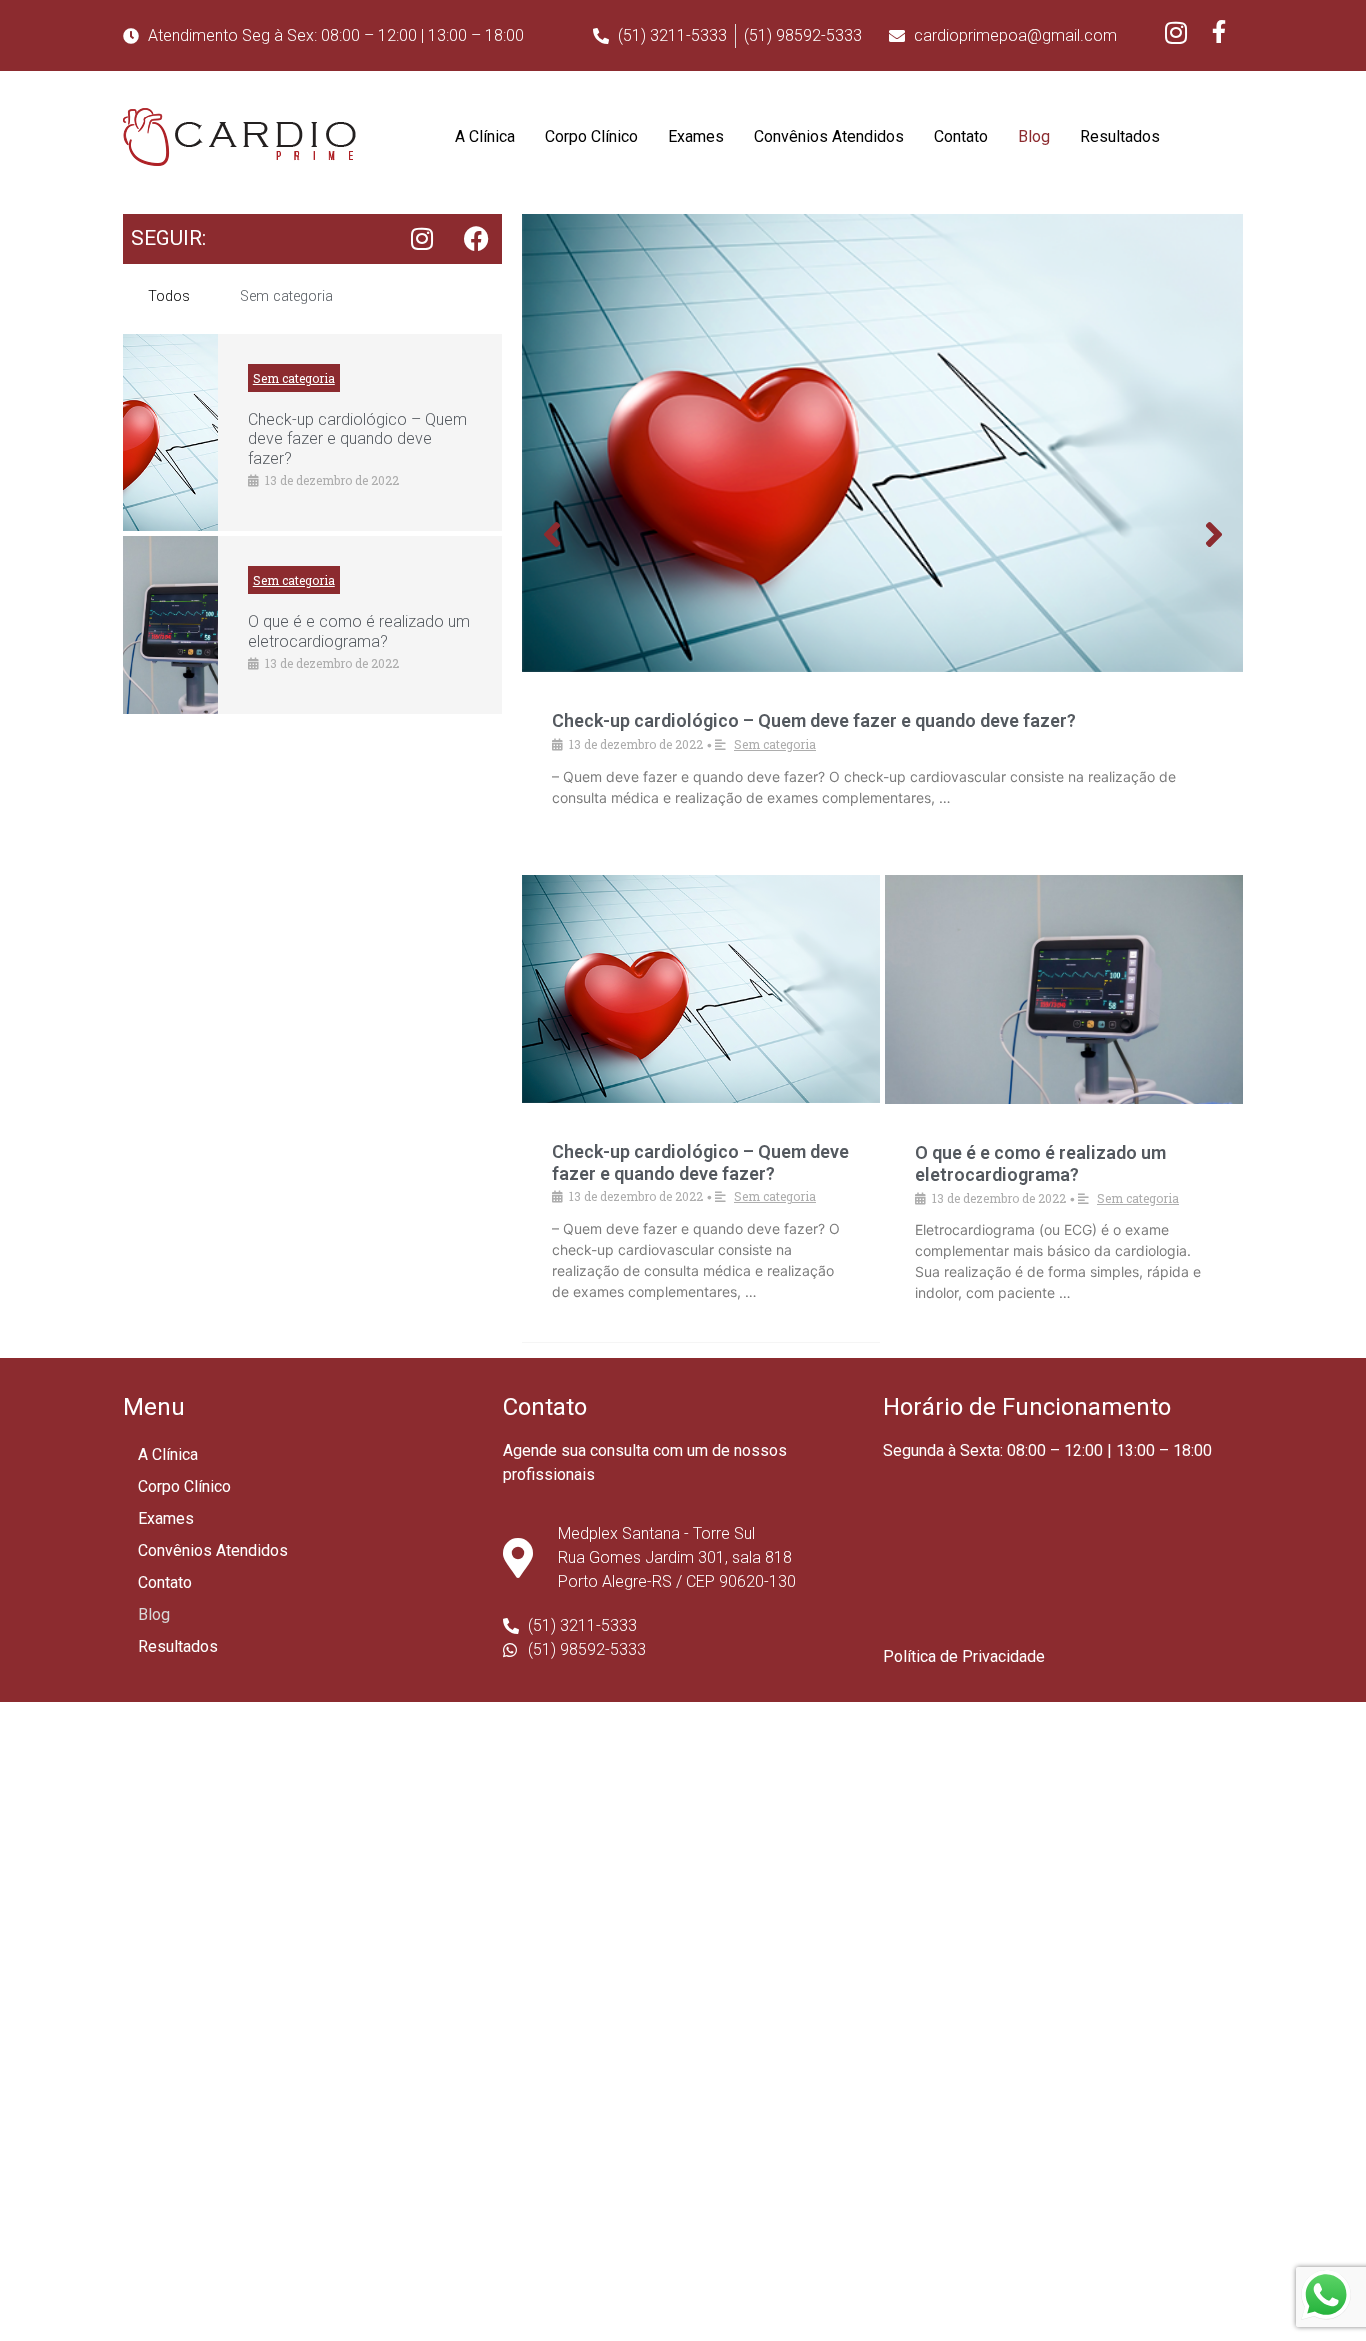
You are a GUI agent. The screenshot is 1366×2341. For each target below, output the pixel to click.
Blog (1034, 136)
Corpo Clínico (591, 136)
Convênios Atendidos (829, 136)
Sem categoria (286, 296)
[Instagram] (422, 239)
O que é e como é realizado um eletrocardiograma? (359, 631)
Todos (169, 296)
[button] (552, 534)
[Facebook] (477, 239)
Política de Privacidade (964, 1656)
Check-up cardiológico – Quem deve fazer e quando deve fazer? (357, 438)
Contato (961, 136)
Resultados (1120, 136)
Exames (696, 136)
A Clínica (485, 136)
